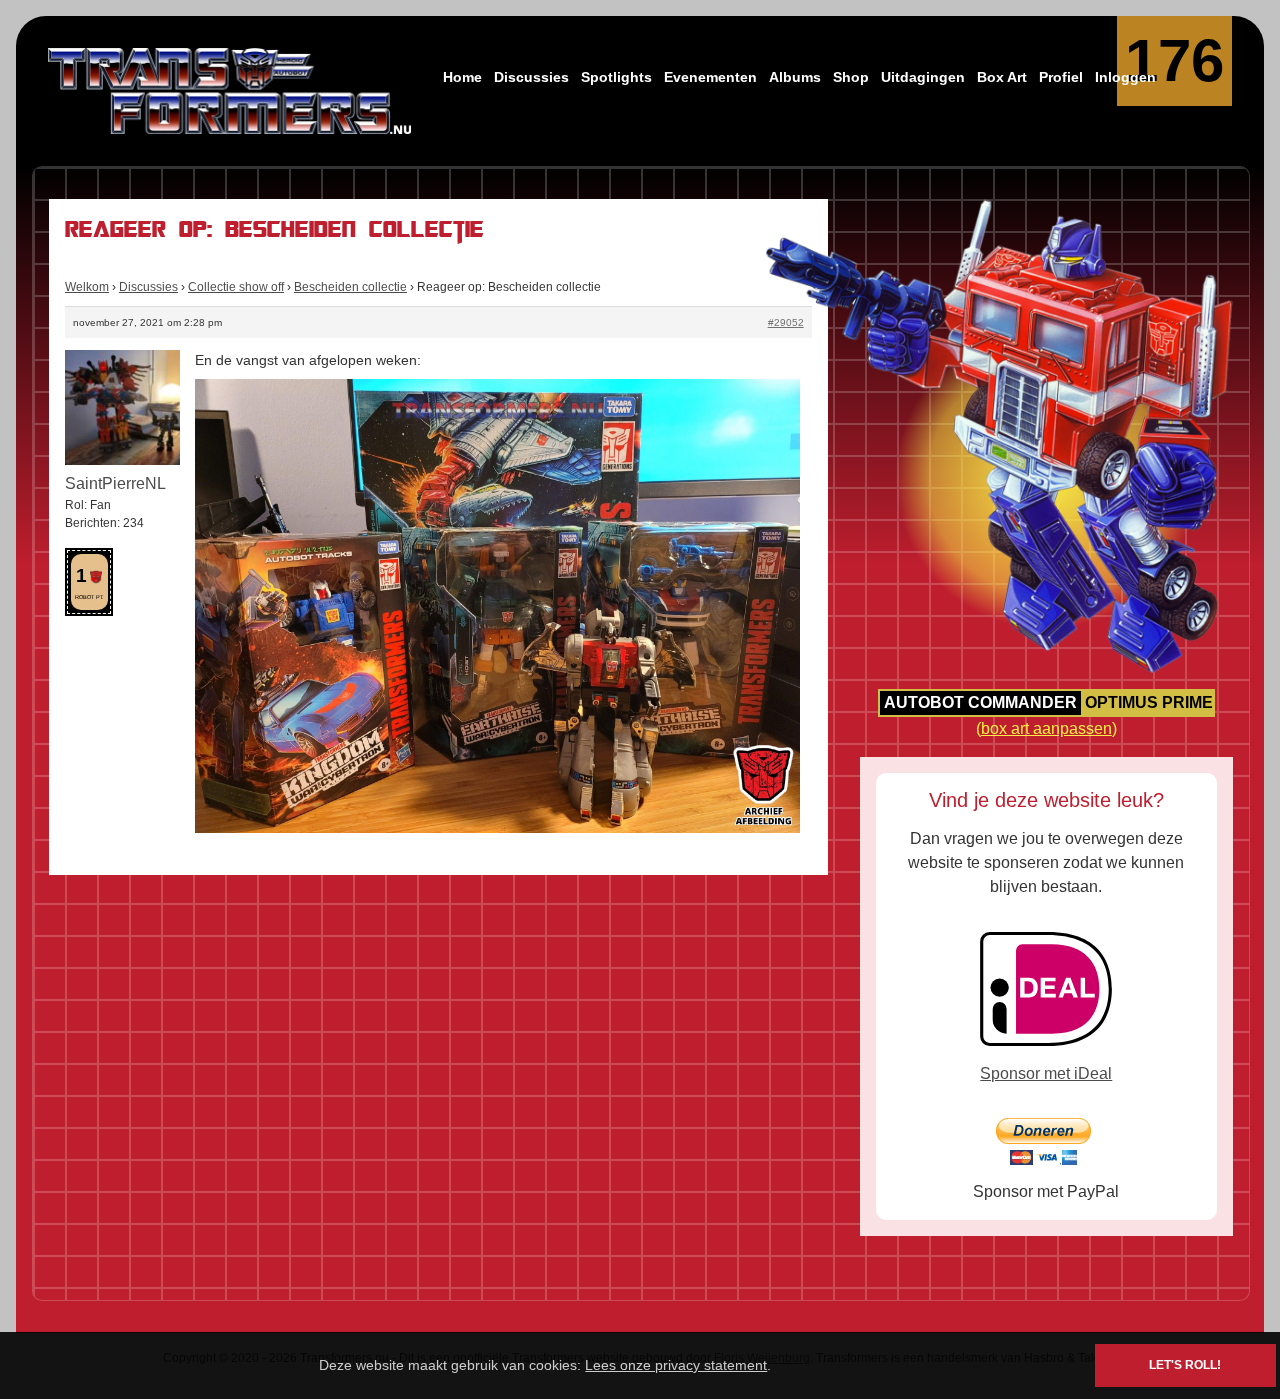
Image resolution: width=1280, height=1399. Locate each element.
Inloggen (1125, 77)
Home (462, 77)
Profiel (1061, 77)
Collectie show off (236, 287)
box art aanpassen (1046, 728)
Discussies (531, 77)
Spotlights (616, 77)
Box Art (1002, 77)
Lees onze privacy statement (676, 1365)
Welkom (87, 287)
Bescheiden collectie (350, 287)
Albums (795, 77)
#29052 (786, 322)
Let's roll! (1185, 1365)
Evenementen (710, 77)
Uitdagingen (923, 77)
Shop (851, 77)
